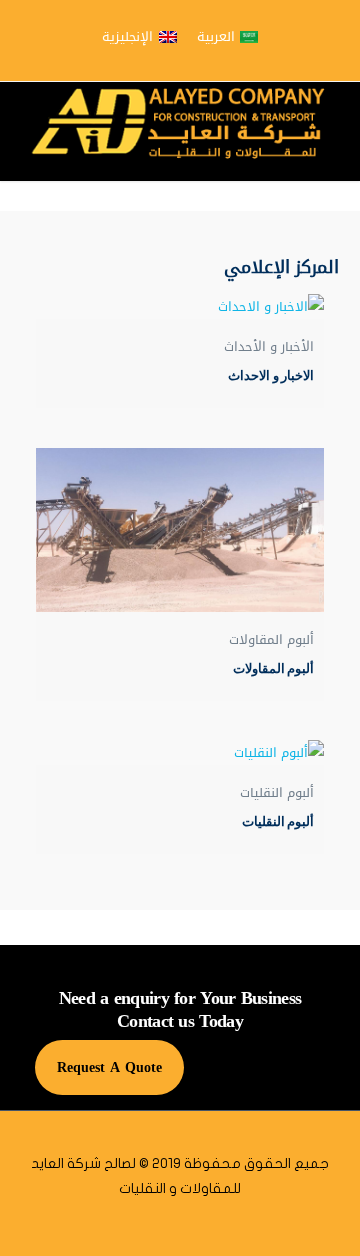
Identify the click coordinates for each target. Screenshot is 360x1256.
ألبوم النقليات (278, 821)
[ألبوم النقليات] (180, 752)
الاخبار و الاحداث (271, 375)
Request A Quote (109, 1067)
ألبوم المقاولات (273, 668)
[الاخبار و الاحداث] (180, 306)
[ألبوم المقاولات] (180, 529)
